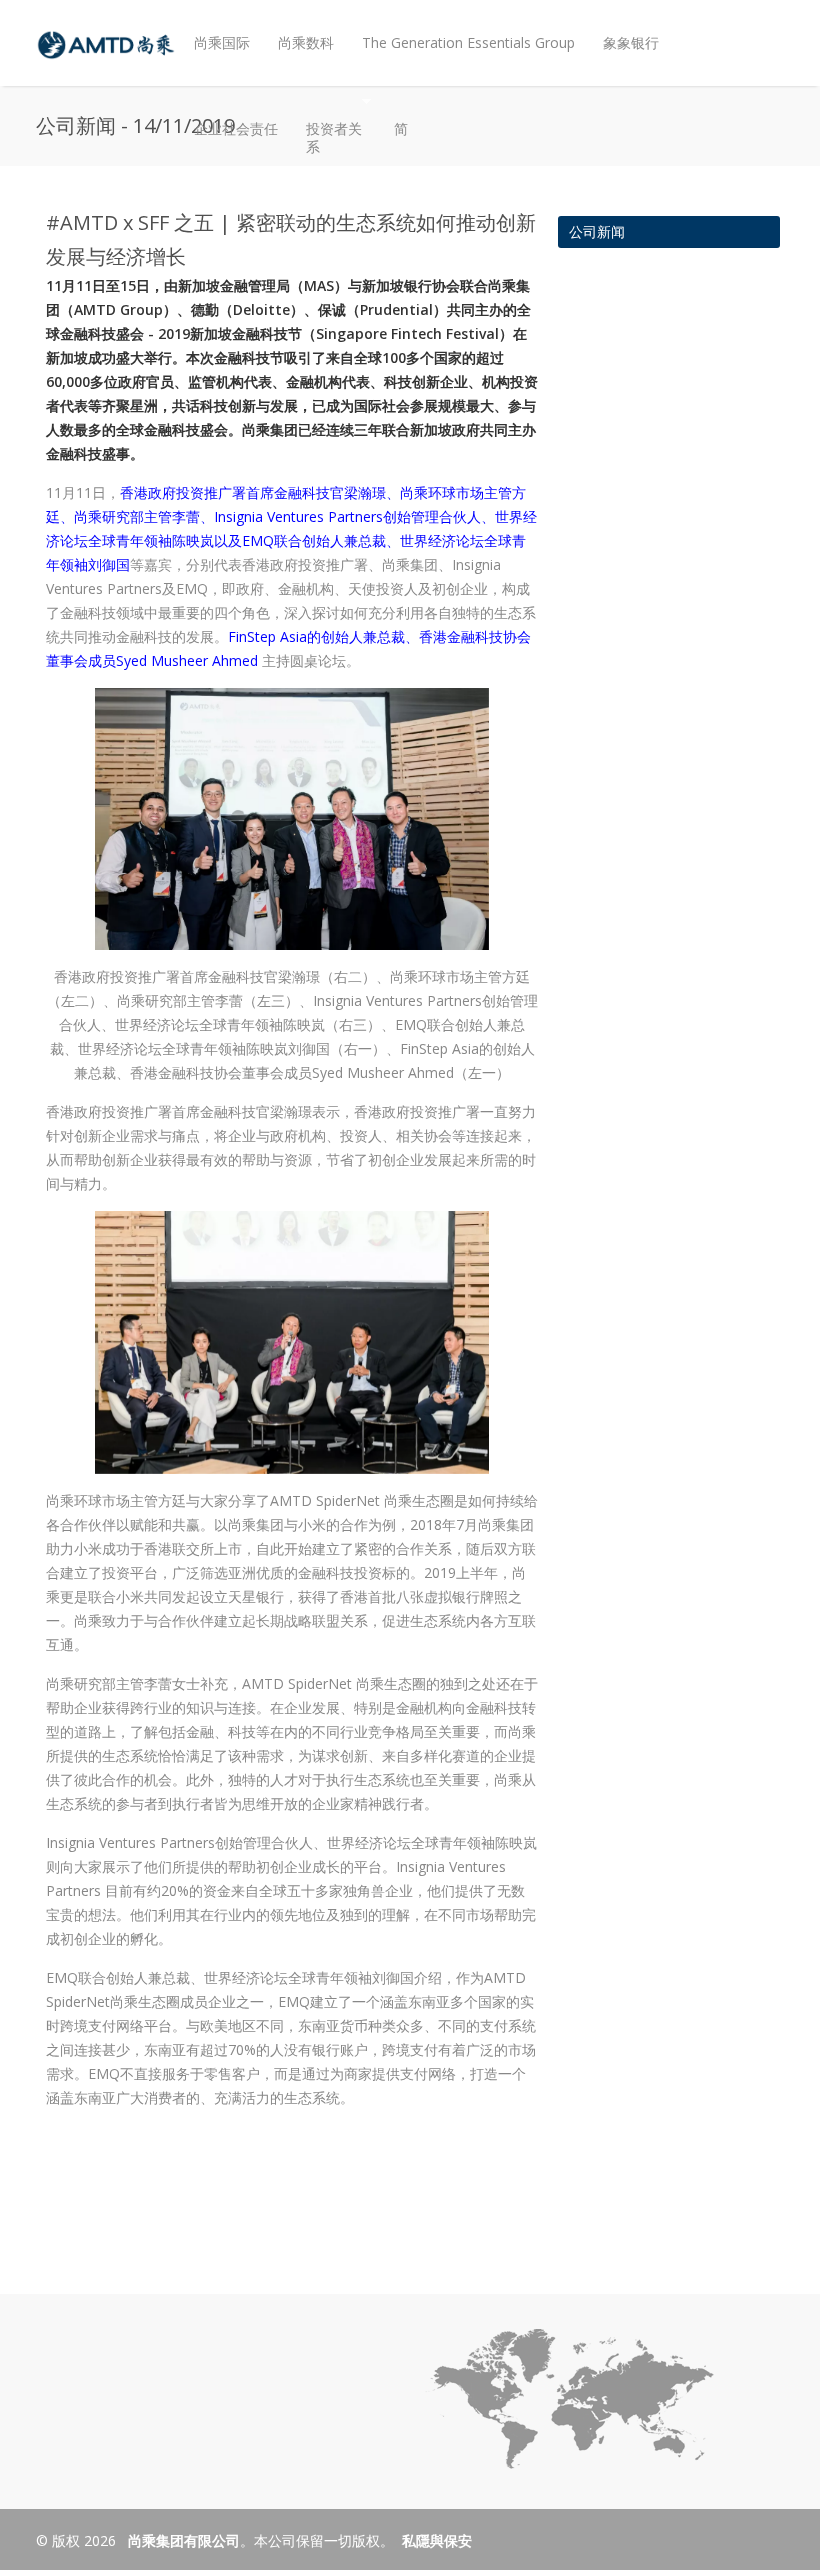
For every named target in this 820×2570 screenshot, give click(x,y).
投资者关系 (327, 121)
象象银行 (631, 42)
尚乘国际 (222, 42)
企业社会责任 (236, 128)
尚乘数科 (306, 42)
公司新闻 (597, 231)
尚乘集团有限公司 (182, 2540)
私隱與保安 (437, 2540)
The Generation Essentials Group (468, 42)
